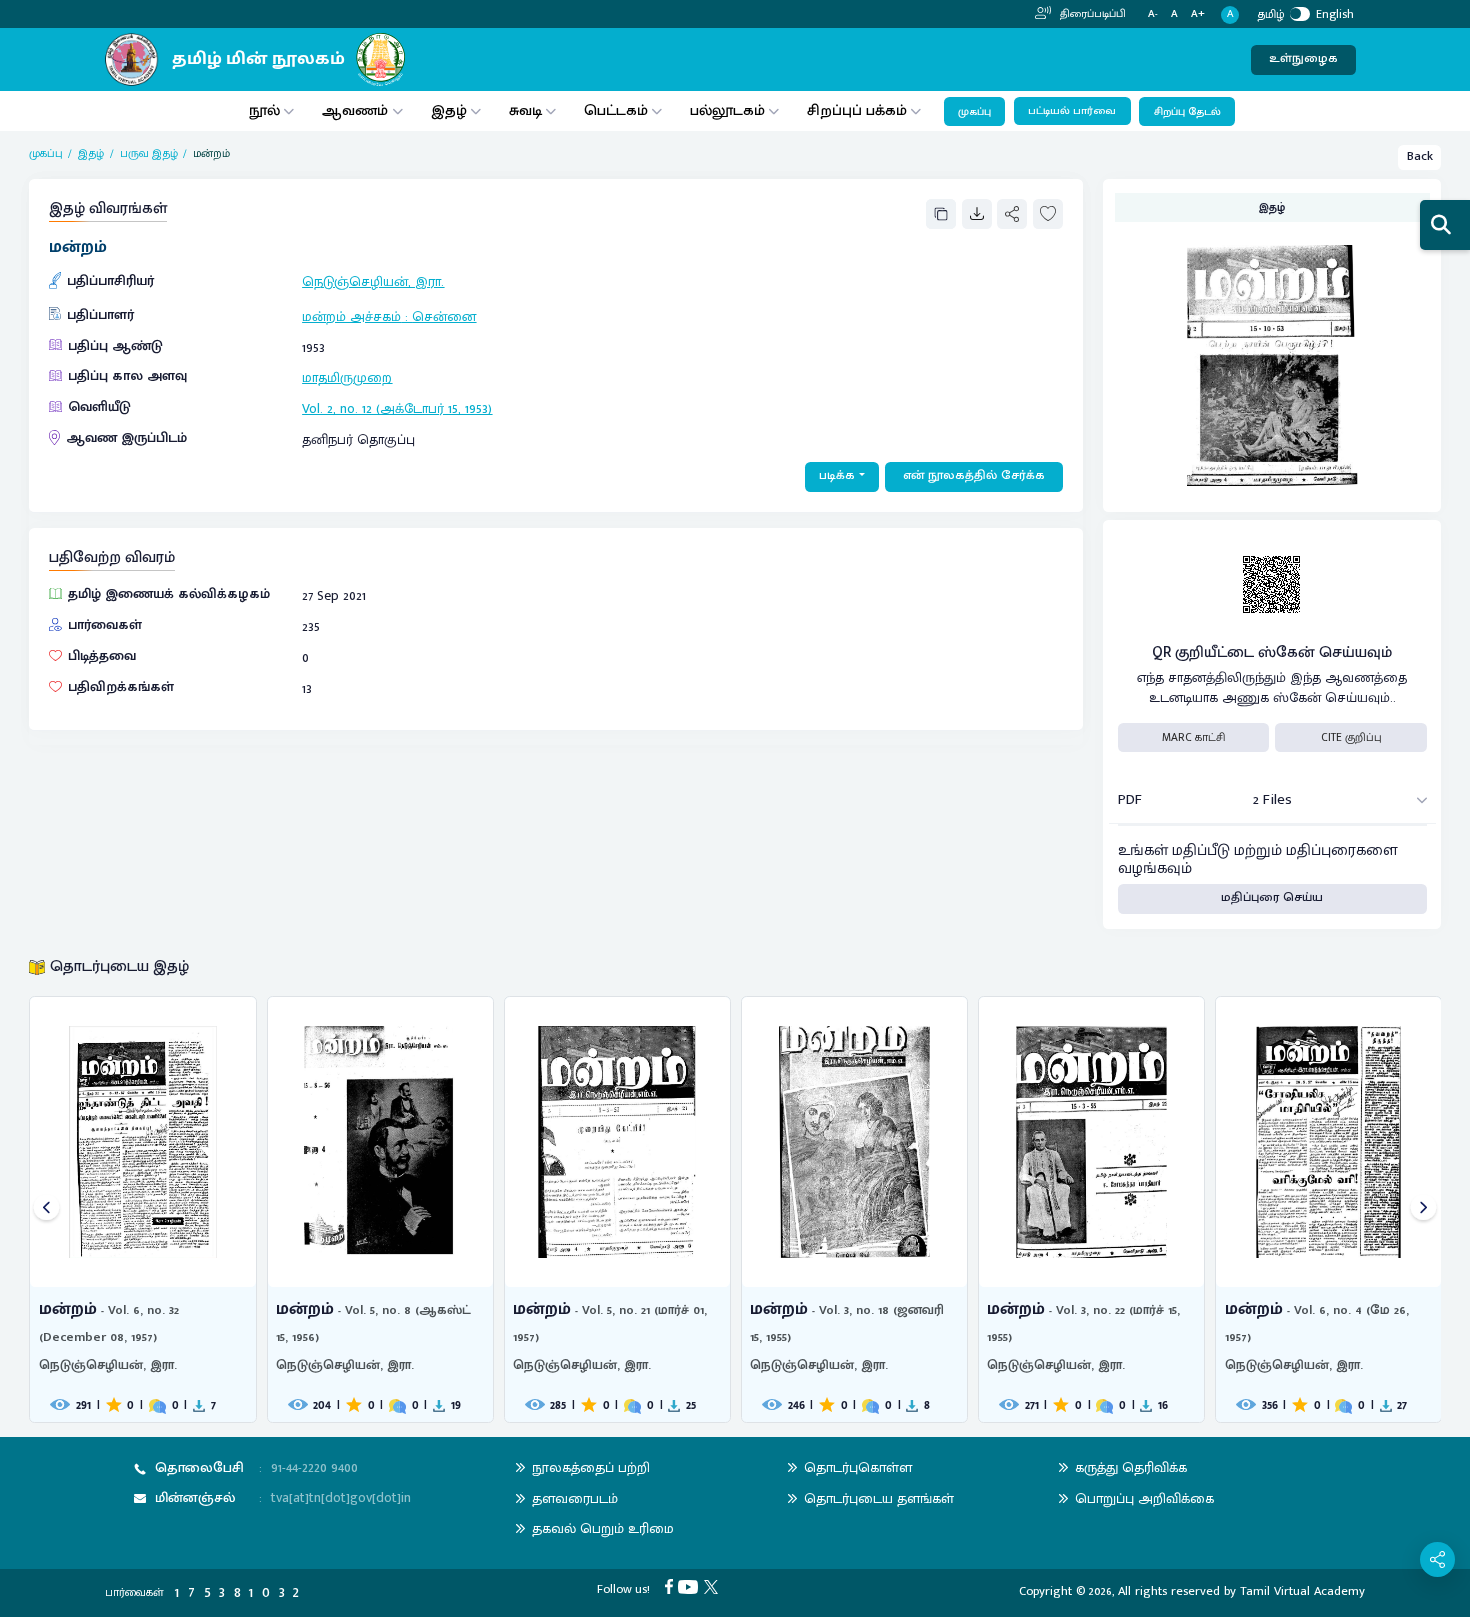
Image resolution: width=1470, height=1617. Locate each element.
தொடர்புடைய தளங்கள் (879, 1498)
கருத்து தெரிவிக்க (1131, 1467)
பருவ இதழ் (149, 153)
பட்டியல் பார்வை (1072, 111)
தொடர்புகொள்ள (858, 1467)
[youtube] (691, 1586)
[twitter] (714, 1586)
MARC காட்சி (1193, 737)
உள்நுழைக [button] (1303, 58)
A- (1153, 14)
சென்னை (444, 316)
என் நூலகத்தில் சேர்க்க (974, 475)
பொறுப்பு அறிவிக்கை (1144, 1498)
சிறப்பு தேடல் (1187, 112)
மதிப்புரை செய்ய (1272, 897)
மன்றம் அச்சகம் (351, 316)
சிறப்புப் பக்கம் (857, 110)
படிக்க (837, 475)
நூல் (264, 110)
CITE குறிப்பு (1351, 737)
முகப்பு (974, 112)
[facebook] (672, 1586)
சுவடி (525, 110)
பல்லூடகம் (727, 110)
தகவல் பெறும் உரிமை (603, 1528)
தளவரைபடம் (575, 1498)
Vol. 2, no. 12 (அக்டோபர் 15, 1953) (397, 408)
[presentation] (46, 1209)
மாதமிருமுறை (347, 377)
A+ (1198, 14)
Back (1420, 156)
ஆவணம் (357, 110)
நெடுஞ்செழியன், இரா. (373, 281)
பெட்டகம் (616, 110)
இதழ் (449, 110)
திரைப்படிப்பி (1091, 14)
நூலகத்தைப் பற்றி (591, 1467)
